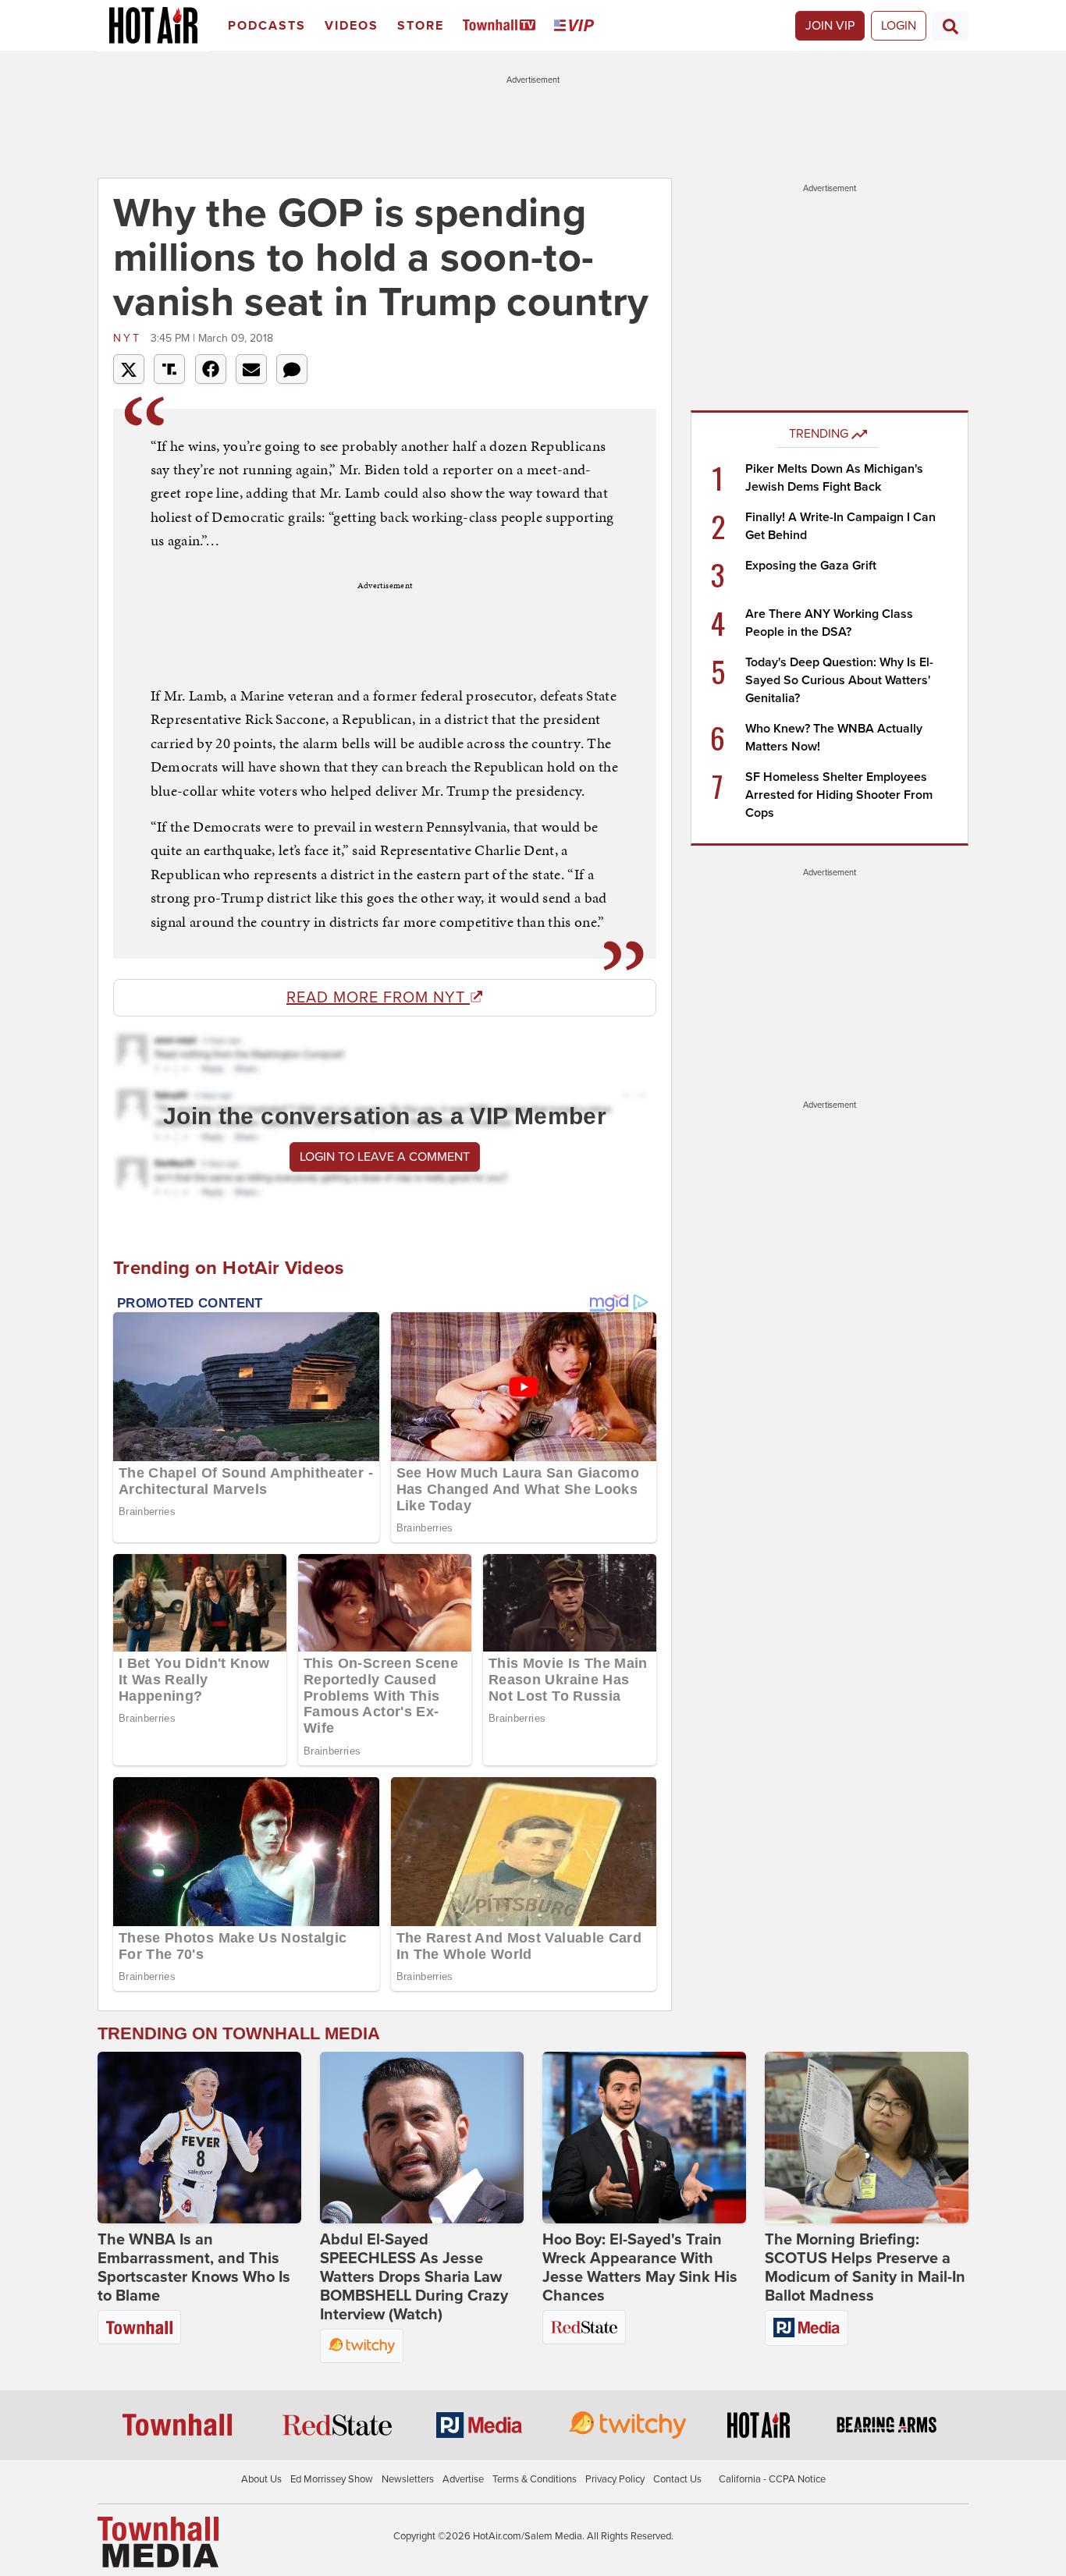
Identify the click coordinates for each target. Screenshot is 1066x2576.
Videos (352, 26)
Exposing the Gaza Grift (811, 566)
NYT (130, 338)
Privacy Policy (615, 2479)
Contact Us (677, 2479)
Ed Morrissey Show (332, 2479)
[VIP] (577, 26)
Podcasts (267, 26)
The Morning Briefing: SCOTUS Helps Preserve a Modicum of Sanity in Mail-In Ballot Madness (865, 2268)
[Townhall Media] (158, 2542)
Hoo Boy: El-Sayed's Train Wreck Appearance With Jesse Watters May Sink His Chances (640, 2268)
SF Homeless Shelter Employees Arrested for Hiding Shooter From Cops (839, 795)
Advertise (463, 2479)
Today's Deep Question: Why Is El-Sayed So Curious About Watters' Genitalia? (839, 680)
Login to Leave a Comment (385, 1157)
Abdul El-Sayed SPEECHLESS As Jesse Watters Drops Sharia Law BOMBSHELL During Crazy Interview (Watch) (414, 2277)
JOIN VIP (830, 26)
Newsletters (408, 2479)
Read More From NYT (378, 998)
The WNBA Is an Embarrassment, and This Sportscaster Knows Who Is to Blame (194, 2268)
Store (421, 26)
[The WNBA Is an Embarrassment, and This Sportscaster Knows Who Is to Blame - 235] (199, 2138)
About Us (261, 2479)
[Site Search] (951, 26)
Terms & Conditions (535, 2479)
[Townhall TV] (502, 26)
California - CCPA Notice (772, 2479)
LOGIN (899, 26)
